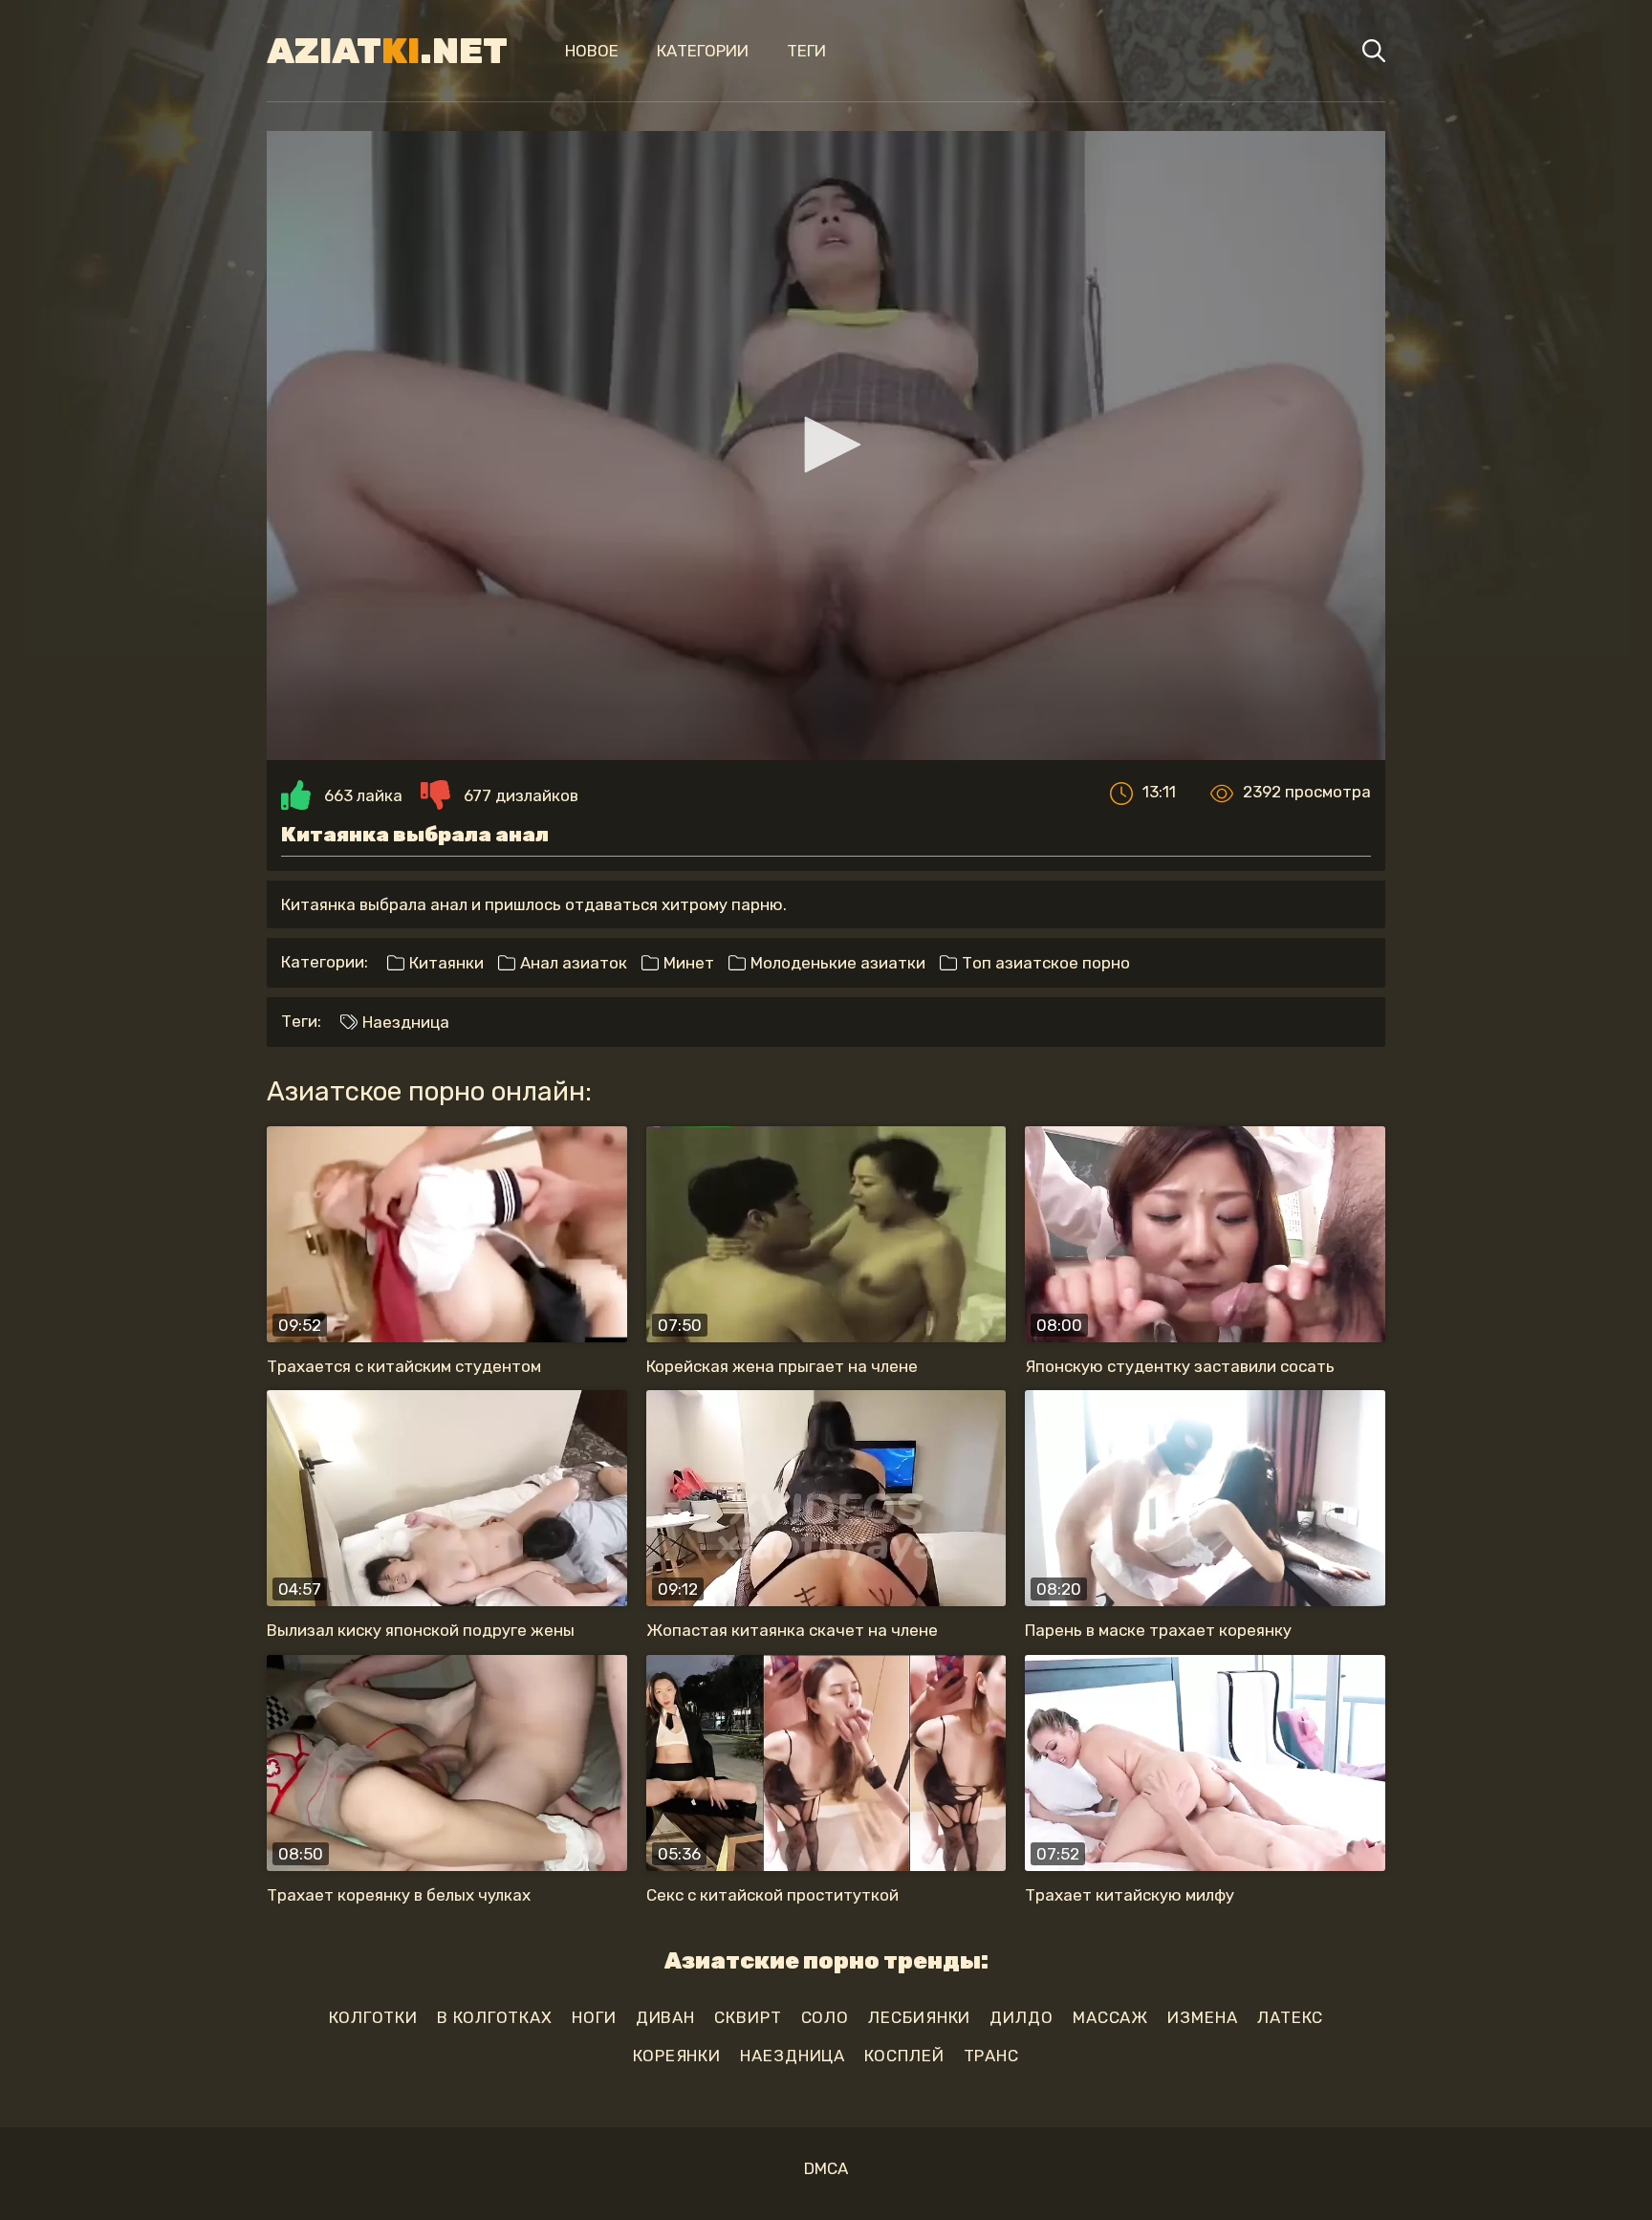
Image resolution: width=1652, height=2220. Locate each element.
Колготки (373, 2017)
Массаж (1110, 2017)
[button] (826, 445)
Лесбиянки (919, 2017)
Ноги (594, 2017)
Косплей (904, 2056)
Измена (1202, 2017)
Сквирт (748, 2017)
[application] (826, 446)
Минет (687, 963)
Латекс (1290, 2017)
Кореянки (677, 2056)
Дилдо (1022, 2017)
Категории (703, 51)
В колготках (495, 2017)
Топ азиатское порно (1044, 963)
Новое (592, 51)
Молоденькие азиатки (836, 963)
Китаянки (445, 963)
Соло (826, 2017)
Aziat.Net (387, 51)
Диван (666, 2017)
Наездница (404, 1022)
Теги (806, 51)
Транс (992, 2056)
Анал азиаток (572, 963)
